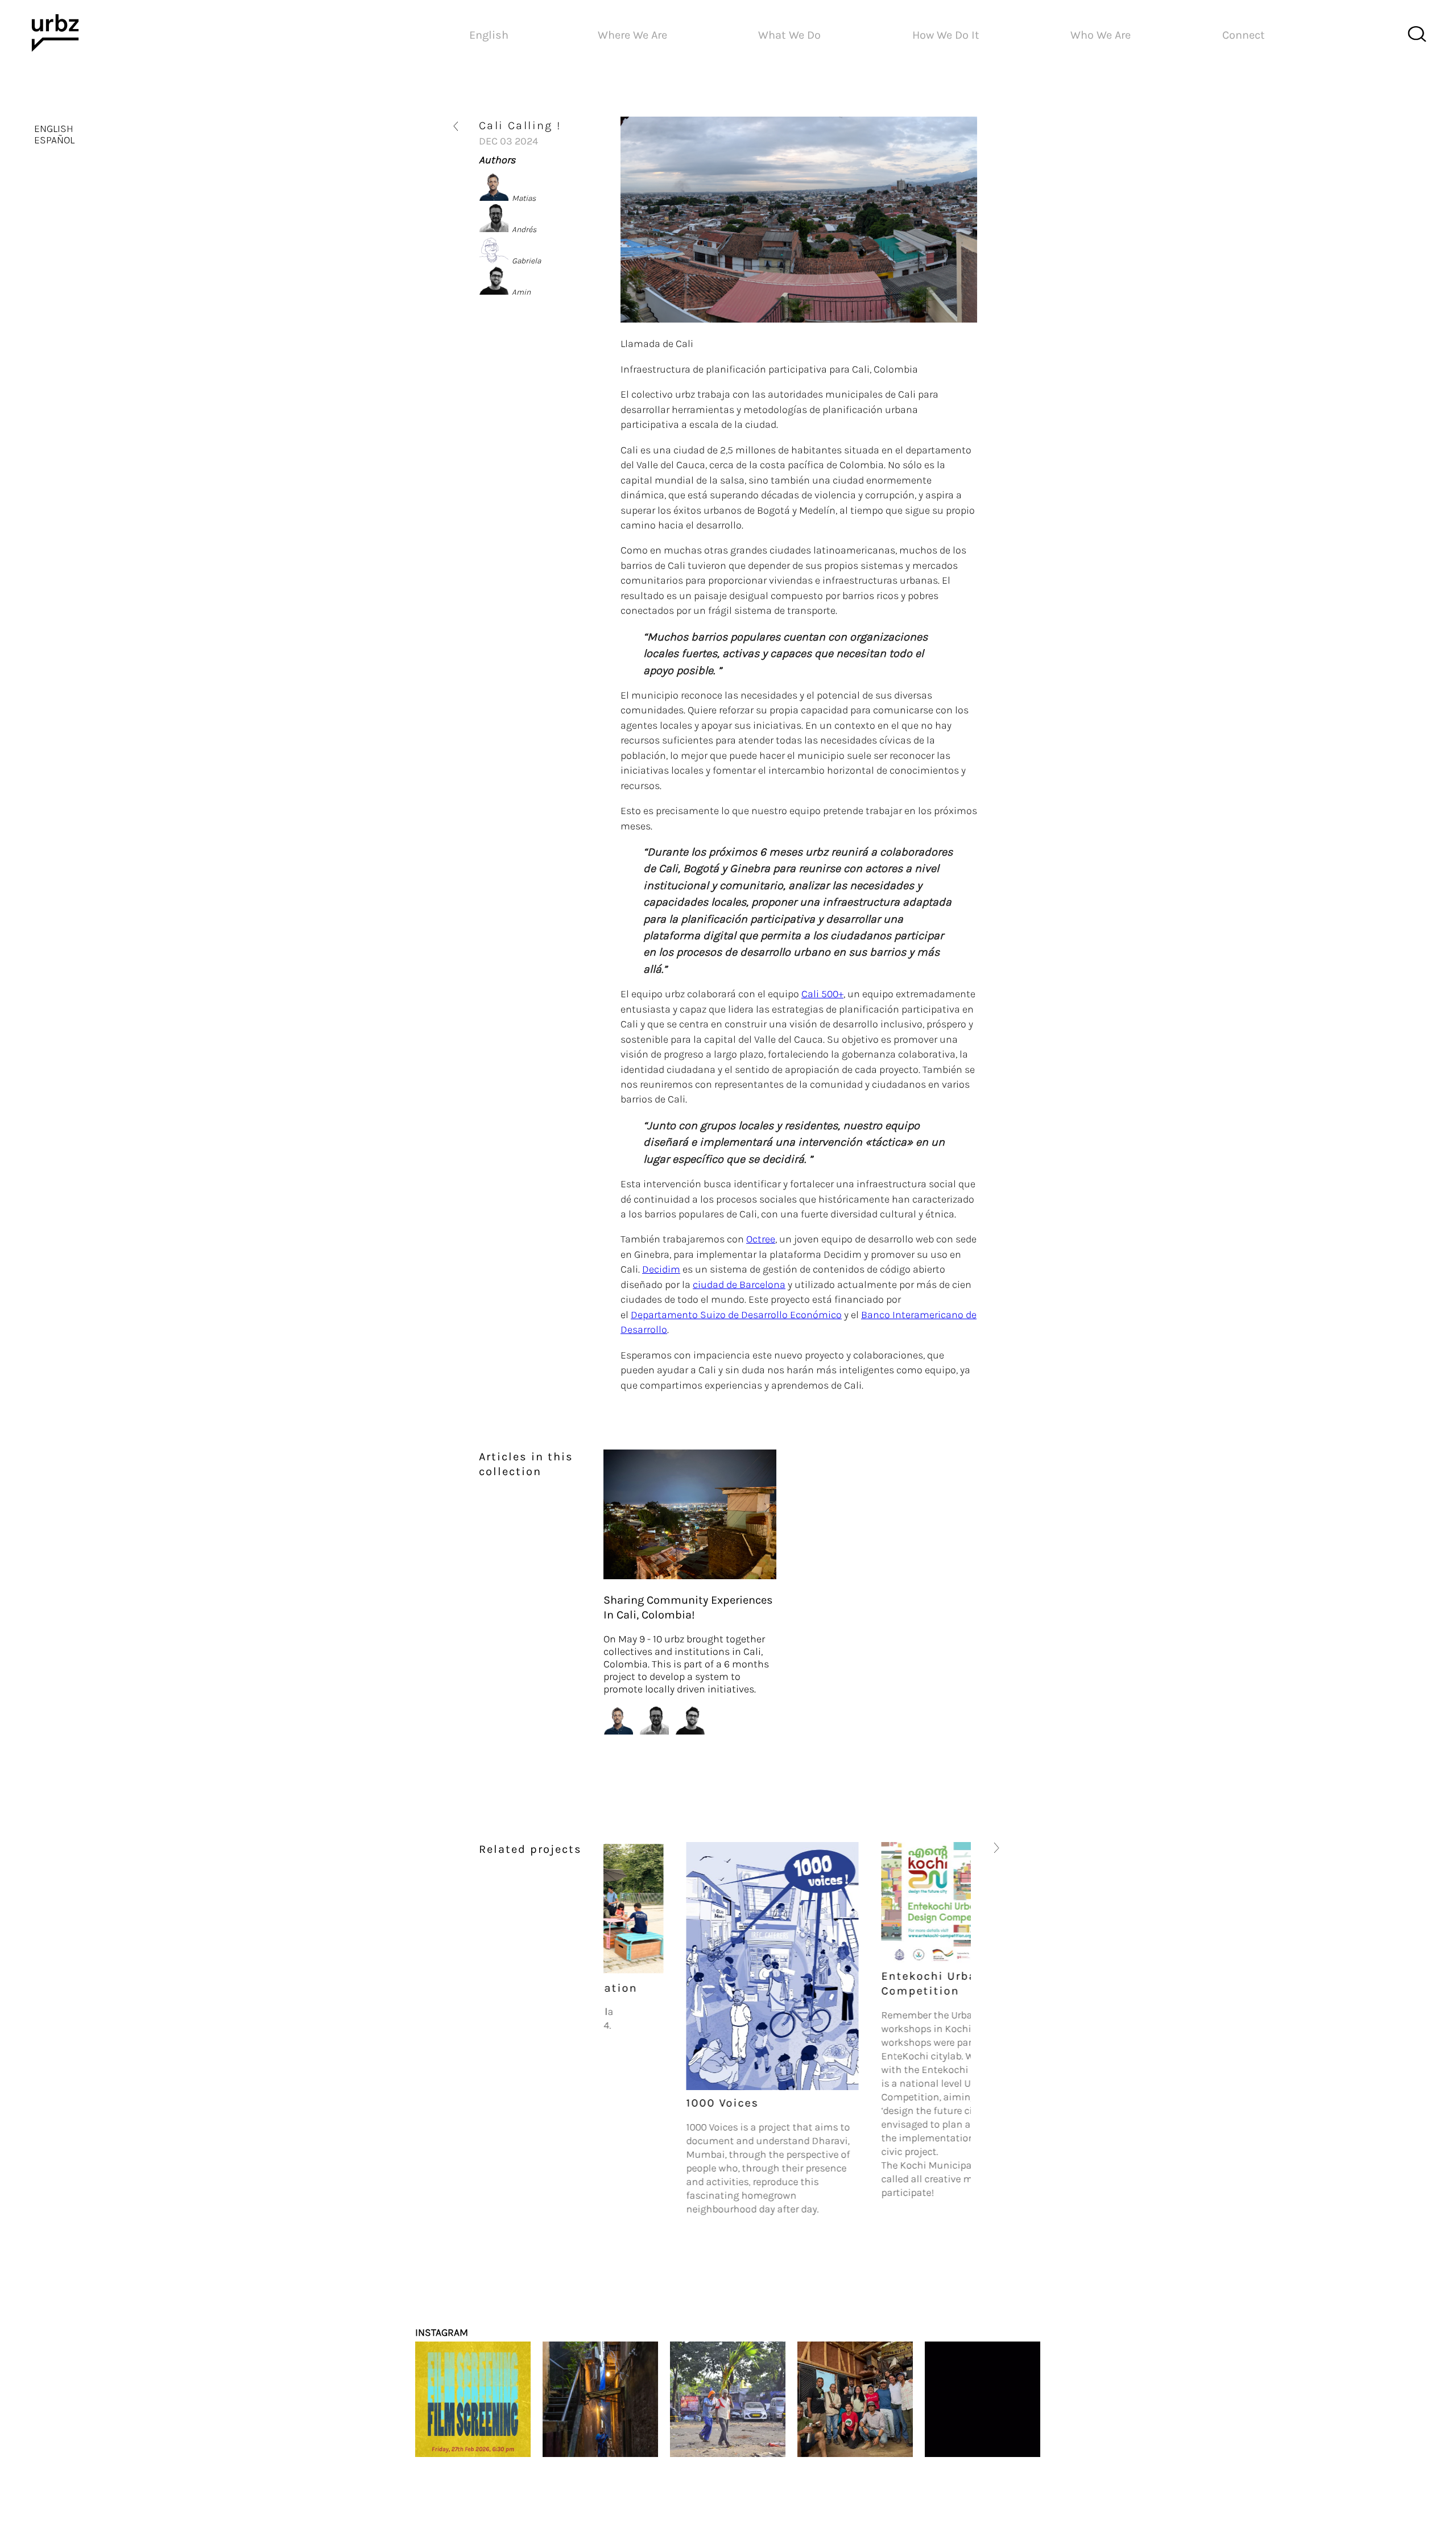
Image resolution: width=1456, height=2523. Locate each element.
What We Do (789, 35)
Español (54, 140)
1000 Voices (640, 2103)
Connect (1244, 35)
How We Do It (946, 35)
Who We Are (1101, 35)
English (54, 129)
